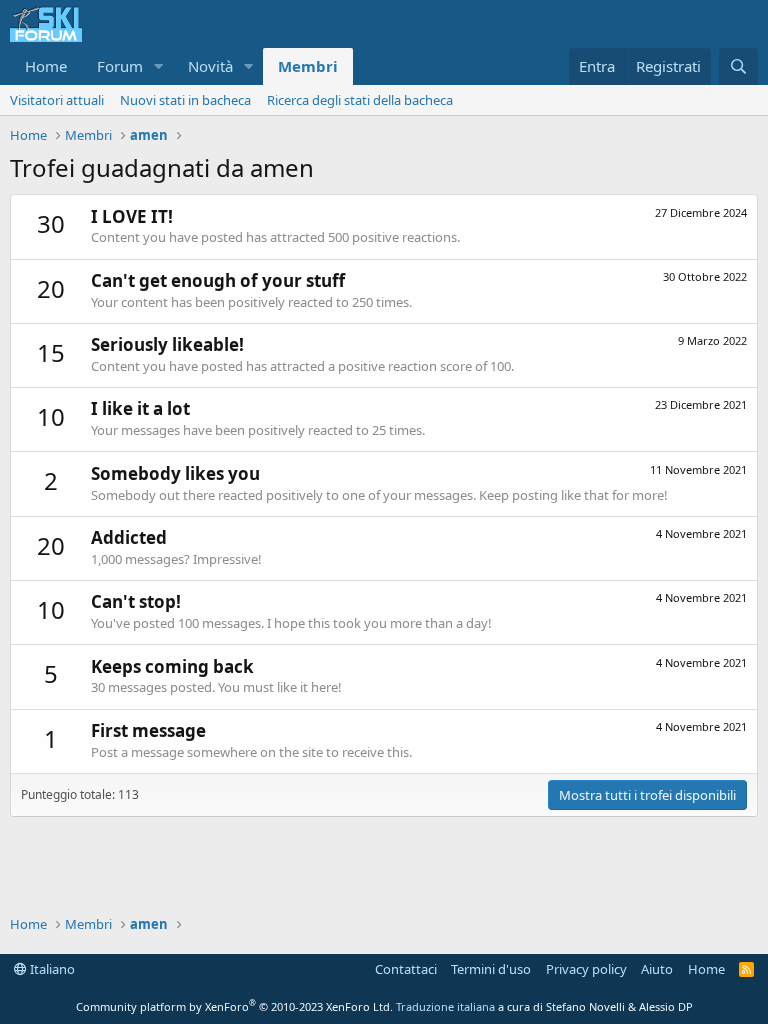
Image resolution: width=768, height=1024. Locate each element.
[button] (159, 66)
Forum (120, 66)
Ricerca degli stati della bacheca (360, 100)
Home (46, 66)
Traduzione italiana (445, 1006)
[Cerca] (738, 66)
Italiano (51, 969)
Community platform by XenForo (234, 1006)
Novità (210, 66)
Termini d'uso (491, 969)
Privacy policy (586, 969)
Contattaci (406, 969)
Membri (308, 66)
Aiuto (657, 969)
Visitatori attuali (57, 100)
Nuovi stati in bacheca (185, 100)
